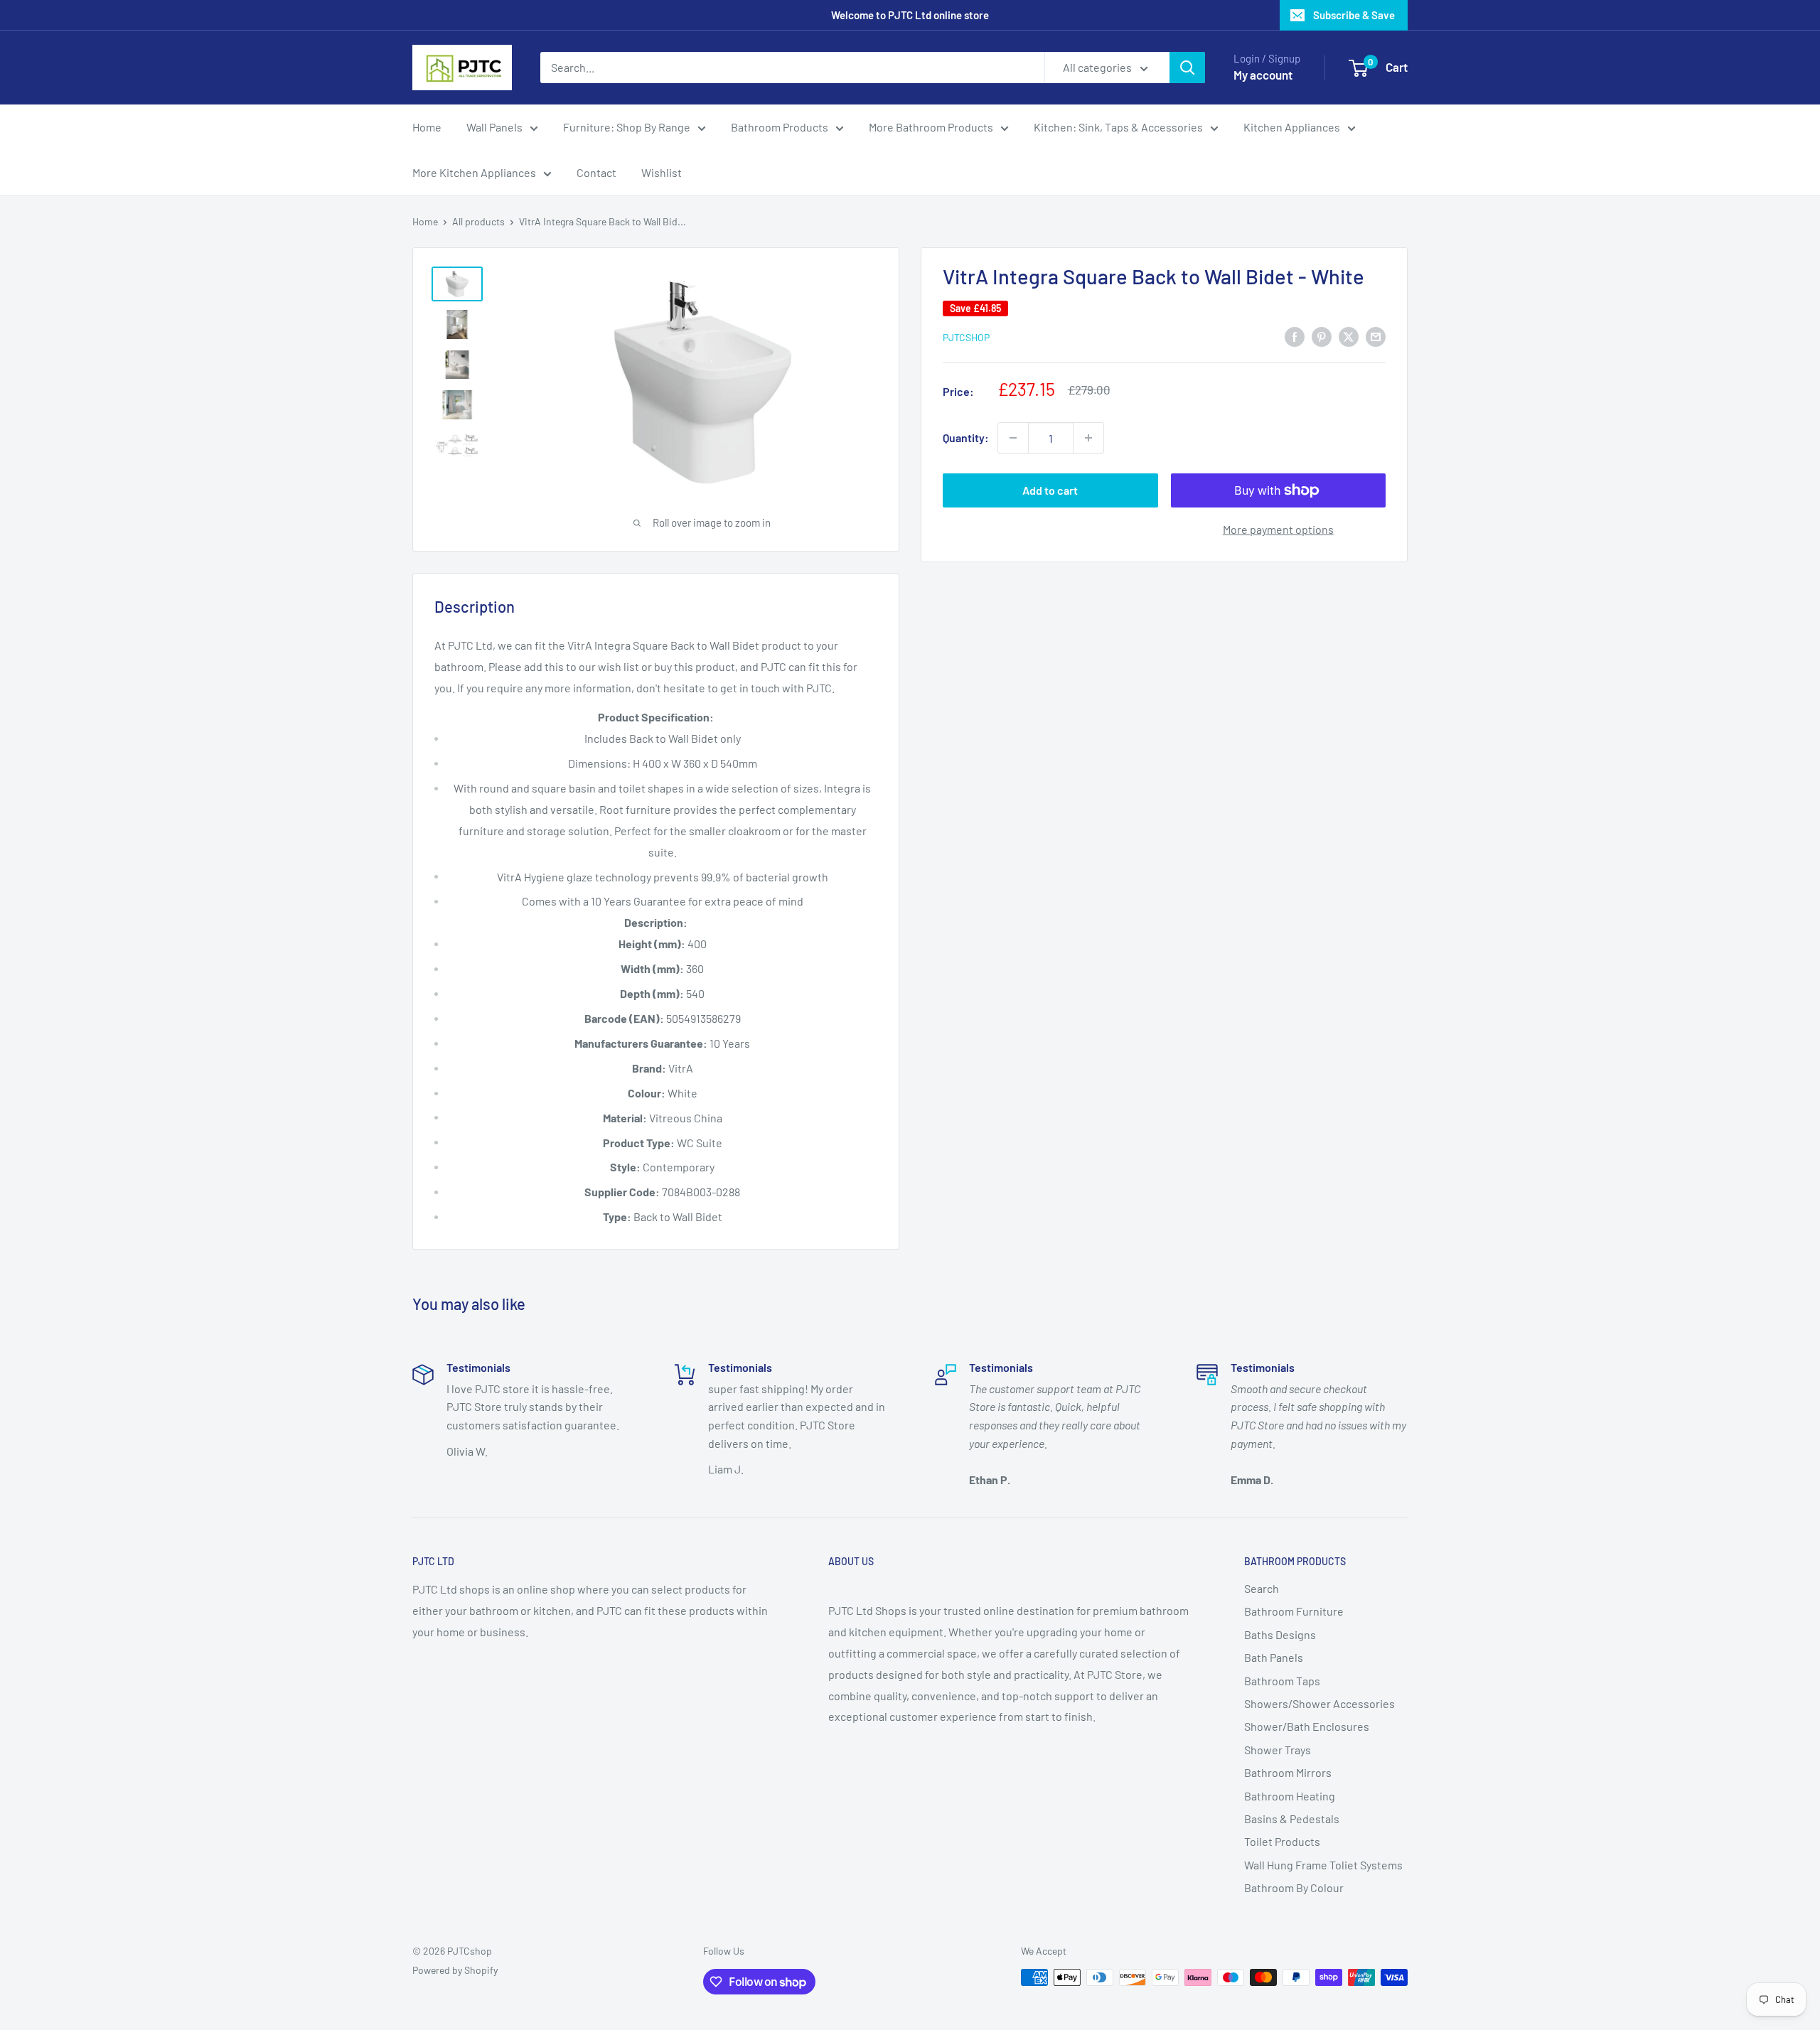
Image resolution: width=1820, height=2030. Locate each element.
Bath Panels (1274, 1657)
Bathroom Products (780, 127)
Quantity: (966, 437)
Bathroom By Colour (1294, 1887)
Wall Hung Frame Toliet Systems (1323, 1865)
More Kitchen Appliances (474, 172)
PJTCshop (966, 337)
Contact (596, 172)
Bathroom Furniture (1294, 1611)
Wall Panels (494, 127)
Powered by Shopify (455, 1970)
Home (427, 127)
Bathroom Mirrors (1288, 1772)
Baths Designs (1280, 1634)
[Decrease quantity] (1013, 438)
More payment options (1278, 529)
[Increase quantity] (1088, 438)
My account (1263, 75)
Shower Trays (1278, 1750)
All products (478, 221)
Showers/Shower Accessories (1319, 1703)
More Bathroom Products (931, 127)
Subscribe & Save (1354, 15)
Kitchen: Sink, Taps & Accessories (1118, 127)
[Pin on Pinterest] (1322, 336)
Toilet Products (1282, 1841)
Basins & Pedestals (1292, 1819)
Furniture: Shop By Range (627, 127)
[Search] (1187, 68)
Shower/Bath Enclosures (1307, 1726)
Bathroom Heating (1290, 1796)
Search (1262, 1588)
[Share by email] (1376, 336)
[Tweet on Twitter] (1349, 336)
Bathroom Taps (1282, 1681)
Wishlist (662, 172)
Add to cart (1050, 490)
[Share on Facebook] (1295, 336)
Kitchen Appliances (1292, 127)
